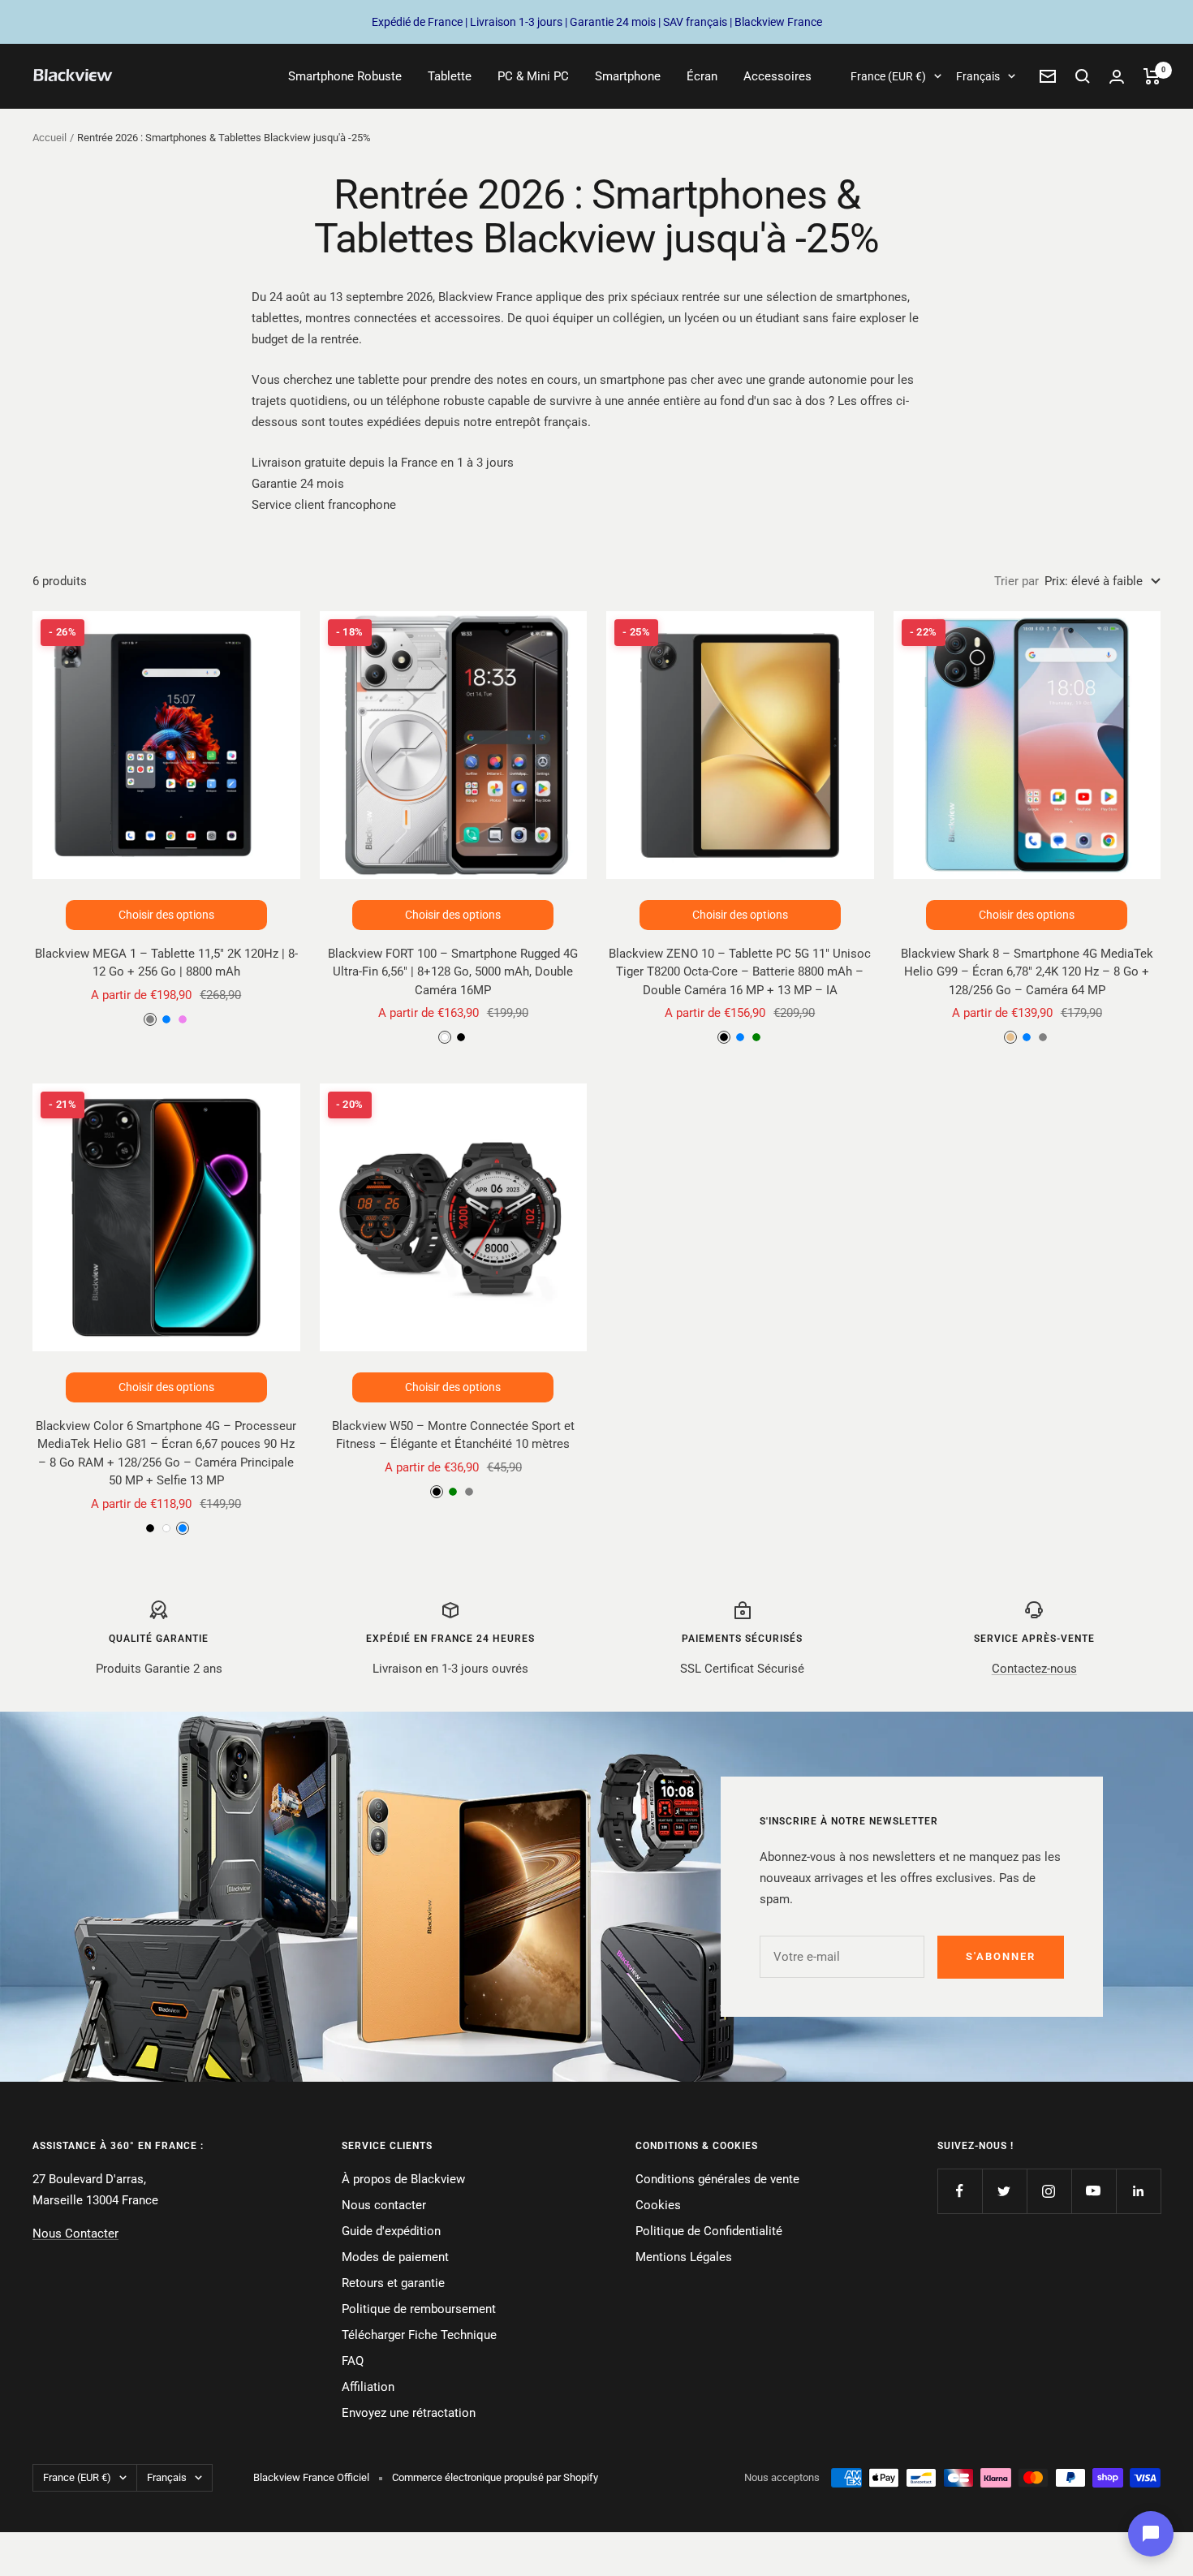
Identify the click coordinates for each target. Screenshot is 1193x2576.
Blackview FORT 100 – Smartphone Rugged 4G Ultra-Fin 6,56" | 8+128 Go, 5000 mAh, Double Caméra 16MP (453, 972)
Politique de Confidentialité (709, 2231)
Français (978, 76)
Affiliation (368, 2387)
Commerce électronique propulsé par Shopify (495, 2477)
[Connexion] (1117, 77)
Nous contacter (384, 2205)
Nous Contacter (75, 2234)
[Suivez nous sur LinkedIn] (1138, 2191)
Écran (702, 76)
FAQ (353, 2361)
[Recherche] (1083, 76)
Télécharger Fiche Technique (419, 2335)
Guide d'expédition (391, 2231)
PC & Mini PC (533, 76)
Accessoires (777, 76)
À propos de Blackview (403, 2179)
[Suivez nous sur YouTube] (1094, 2191)
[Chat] (1151, 2534)
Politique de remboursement (419, 2309)
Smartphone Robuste (345, 76)
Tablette (450, 76)
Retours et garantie (393, 2283)
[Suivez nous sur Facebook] (960, 2191)
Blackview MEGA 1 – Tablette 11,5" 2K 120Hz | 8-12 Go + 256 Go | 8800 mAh (166, 963)
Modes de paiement (395, 2257)
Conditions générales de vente (717, 2179)
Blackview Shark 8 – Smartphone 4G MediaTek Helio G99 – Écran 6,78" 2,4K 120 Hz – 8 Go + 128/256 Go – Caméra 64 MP (1027, 972)
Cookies (658, 2205)
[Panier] (1152, 76)
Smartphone (628, 76)
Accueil (50, 138)
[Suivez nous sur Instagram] (1049, 2191)
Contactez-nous (1034, 1669)
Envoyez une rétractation (409, 2413)
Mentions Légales (684, 2257)
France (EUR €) (888, 76)
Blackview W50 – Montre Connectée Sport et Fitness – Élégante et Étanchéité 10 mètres (453, 1435)
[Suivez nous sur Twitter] (1004, 2191)
